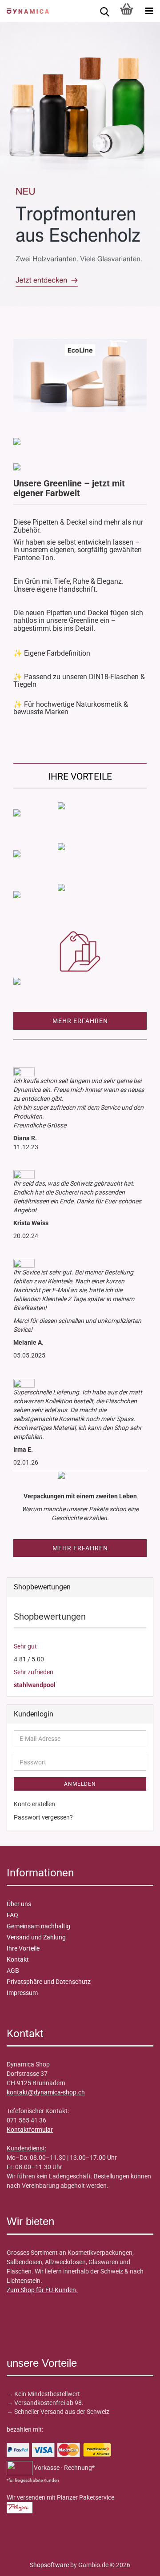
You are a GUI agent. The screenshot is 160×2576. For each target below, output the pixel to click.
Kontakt (18, 1959)
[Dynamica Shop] (24, 11)
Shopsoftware (49, 2565)
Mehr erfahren (80, 1021)
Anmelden (80, 1784)
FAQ (12, 1915)
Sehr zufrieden (34, 1672)
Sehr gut (25, 1646)
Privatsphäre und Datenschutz (49, 1982)
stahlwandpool (35, 1685)
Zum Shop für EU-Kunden (41, 2290)
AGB (13, 1971)
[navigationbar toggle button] (149, 11)
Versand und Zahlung (36, 1937)
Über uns (19, 1904)
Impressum (22, 1993)
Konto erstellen (34, 1804)
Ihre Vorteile (23, 1948)
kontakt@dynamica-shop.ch (46, 2092)
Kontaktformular (30, 2130)
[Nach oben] (24, 2563)
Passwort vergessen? (43, 1817)
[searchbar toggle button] (104, 11)
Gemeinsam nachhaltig (38, 1926)
